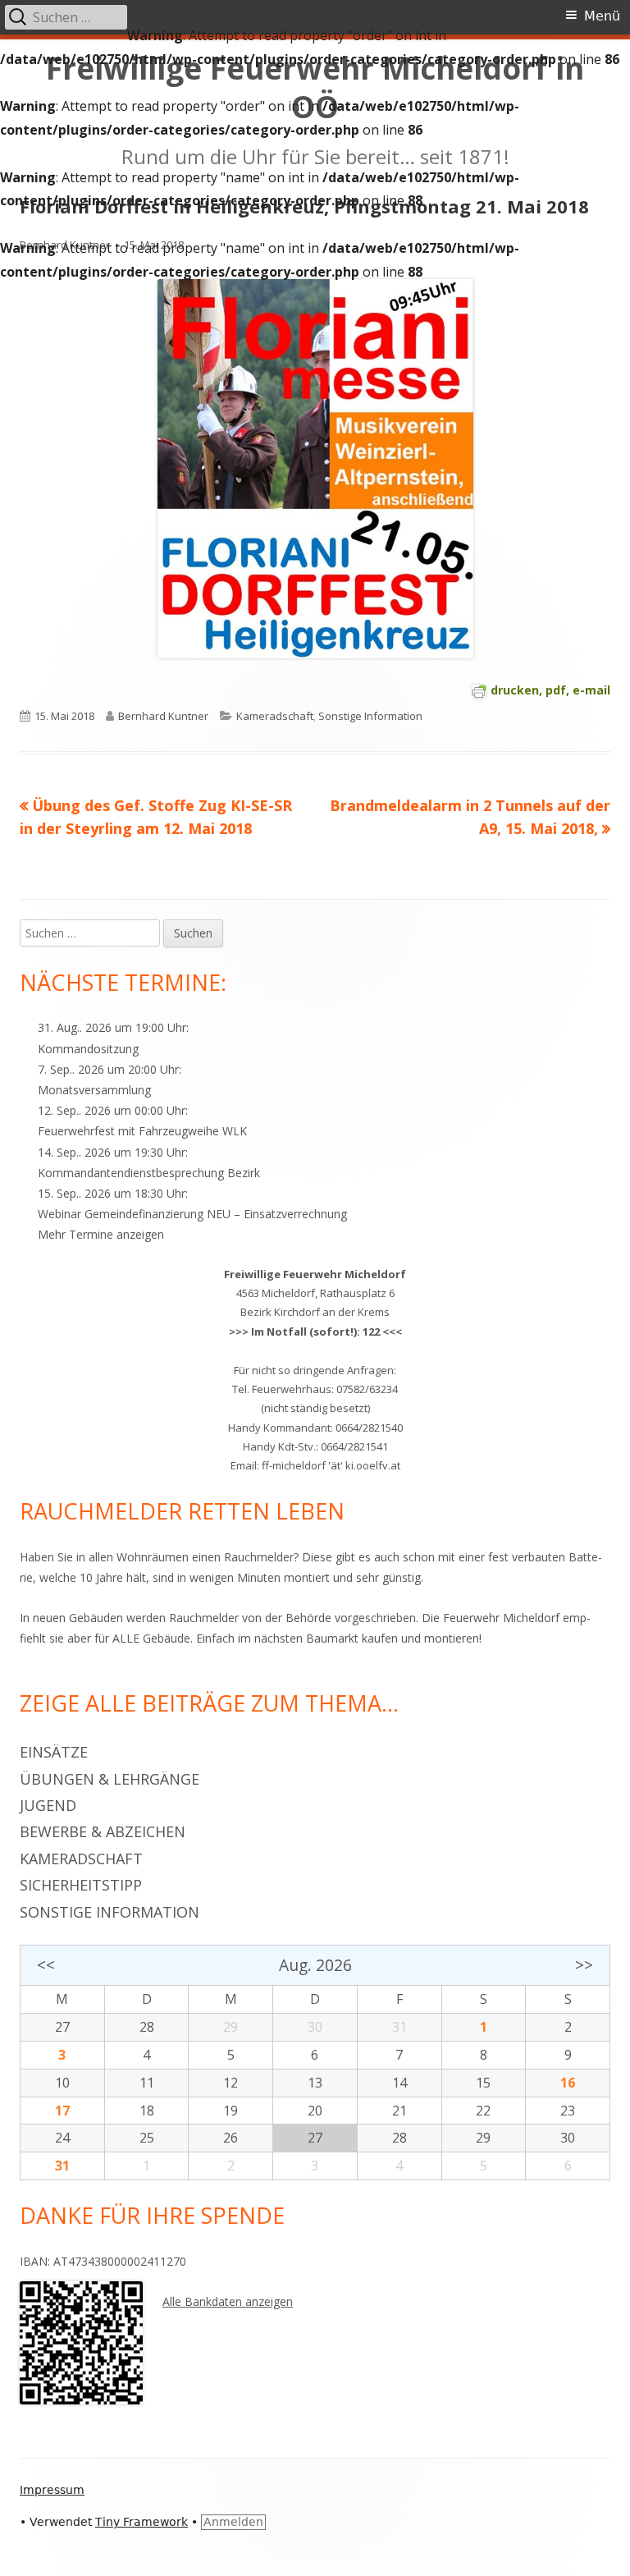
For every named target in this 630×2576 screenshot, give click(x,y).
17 (62, 2111)
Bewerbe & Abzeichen (103, 1831)
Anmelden (233, 2522)
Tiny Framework (142, 2522)
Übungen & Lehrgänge (110, 1779)
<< (46, 1965)
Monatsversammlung (94, 1090)
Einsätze (54, 1752)
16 (568, 2083)
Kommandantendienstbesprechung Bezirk (149, 1173)
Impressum (52, 2490)
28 (147, 2027)
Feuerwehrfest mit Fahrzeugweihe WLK (142, 1131)
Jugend (48, 1805)
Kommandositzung (88, 1049)
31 (62, 2166)
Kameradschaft (275, 716)
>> (584, 1965)
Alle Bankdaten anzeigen (228, 2301)
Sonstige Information (370, 716)
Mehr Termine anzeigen (101, 1234)
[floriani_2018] (315, 468)
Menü (602, 16)
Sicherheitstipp (81, 1885)
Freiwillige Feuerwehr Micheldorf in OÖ (315, 88)
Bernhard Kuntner (65, 245)
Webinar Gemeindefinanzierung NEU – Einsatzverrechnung (192, 1214)
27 (62, 2027)
